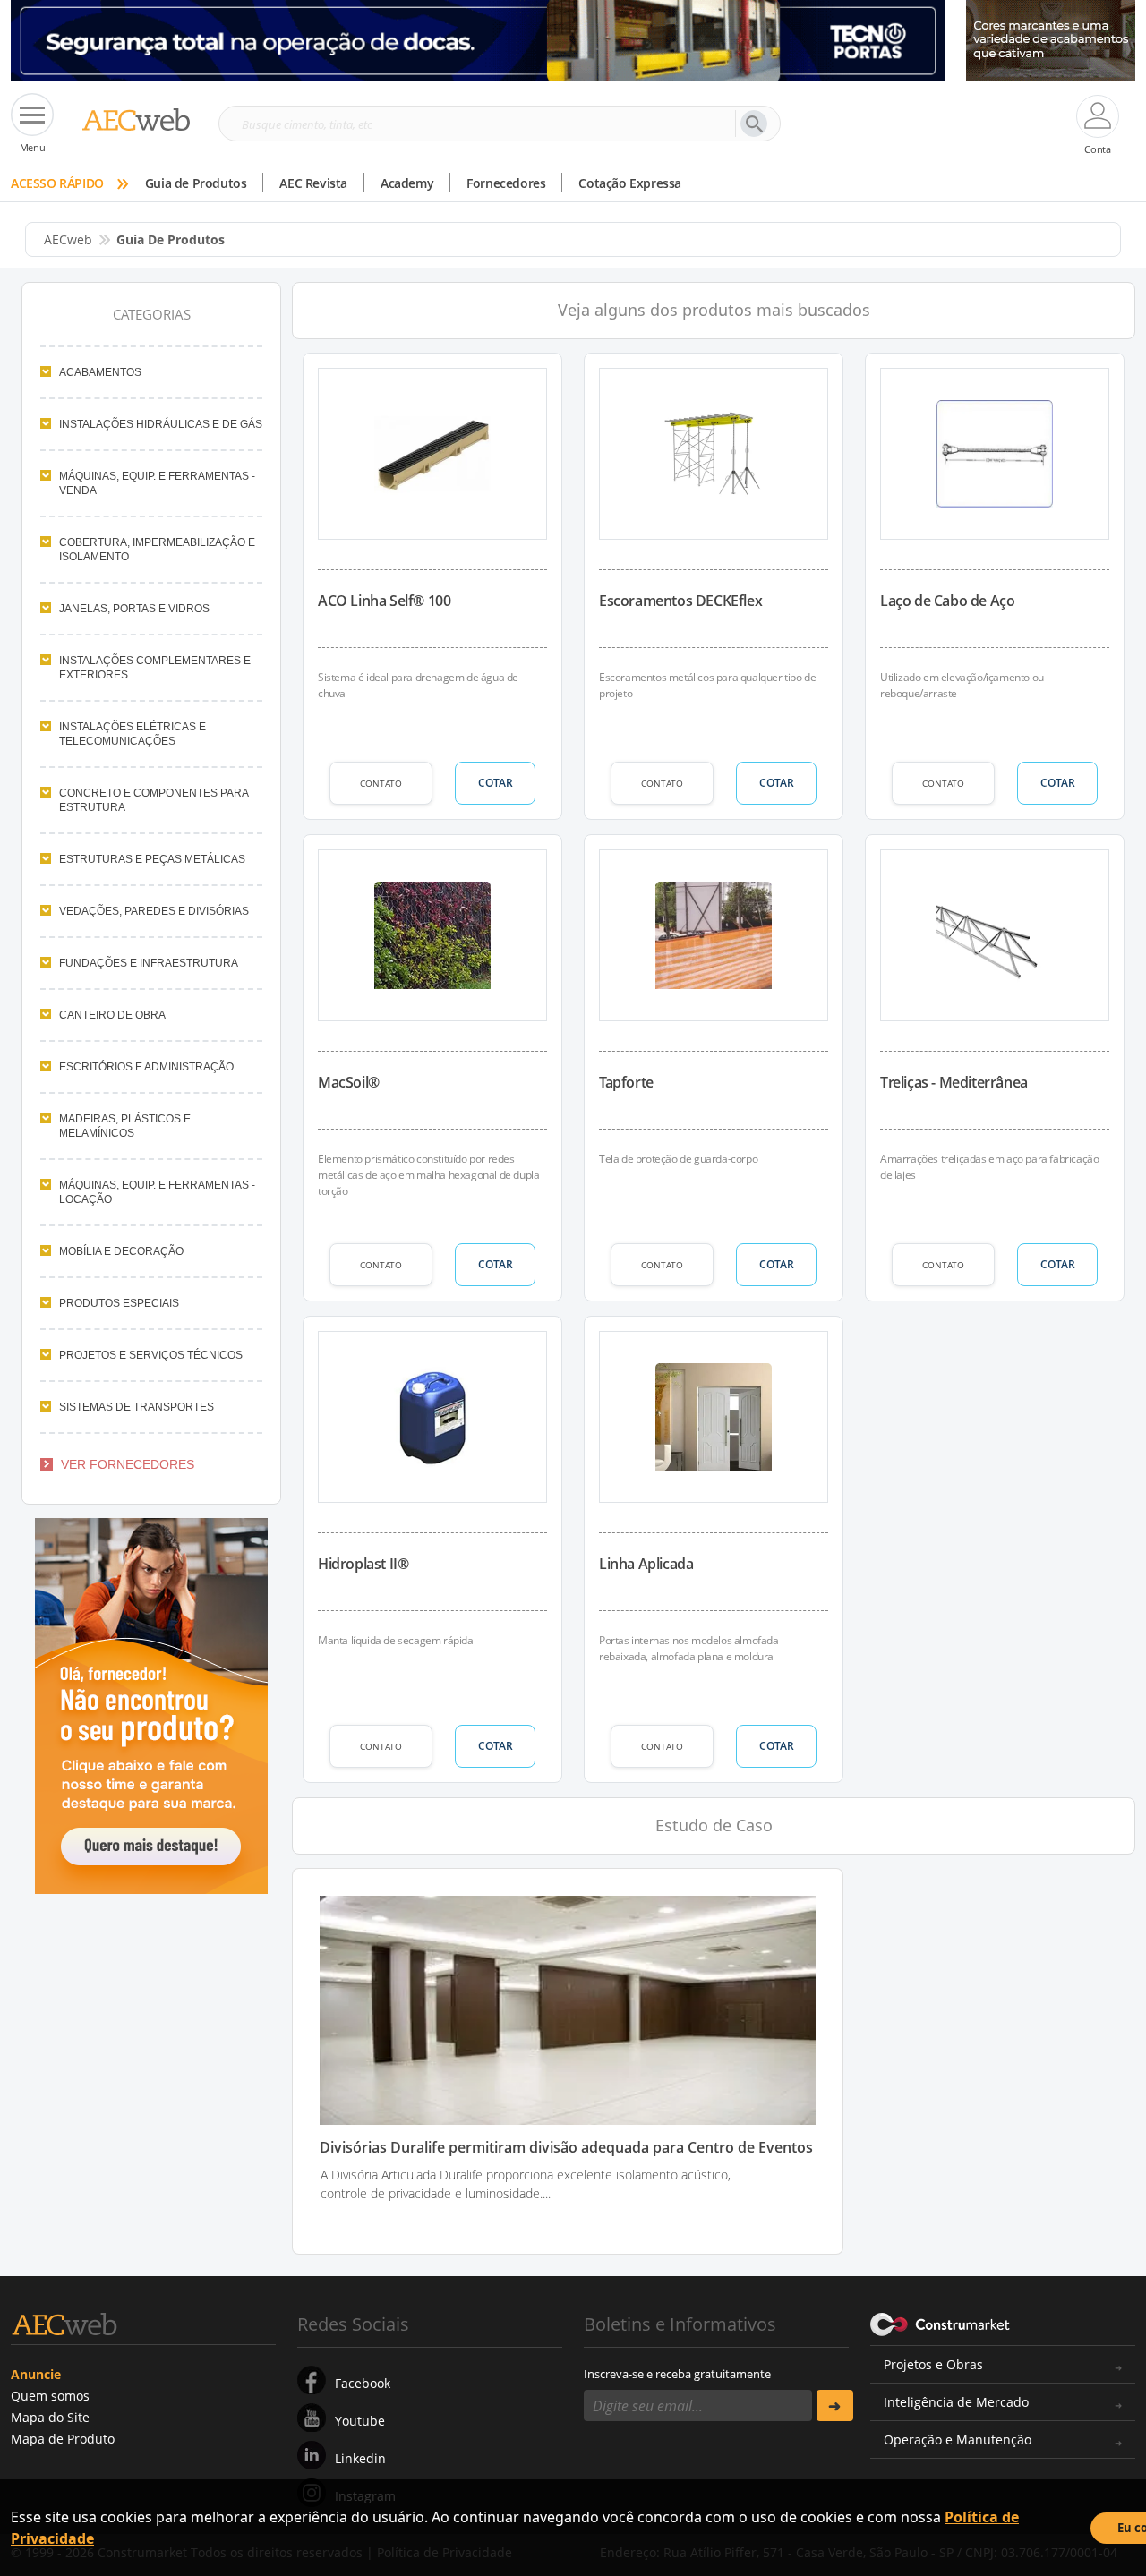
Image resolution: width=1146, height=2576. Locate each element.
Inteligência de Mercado (956, 2402)
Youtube (360, 2421)
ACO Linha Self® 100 (384, 601)
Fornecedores (506, 183)
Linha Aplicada (646, 1564)
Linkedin (360, 2458)
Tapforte (626, 1082)
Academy (407, 183)
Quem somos (50, 2396)
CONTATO (381, 783)
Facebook (363, 2383)
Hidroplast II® (363, 1564)
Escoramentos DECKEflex (680, 601)
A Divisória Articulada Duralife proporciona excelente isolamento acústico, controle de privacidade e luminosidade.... (526, 2184)
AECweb (68, 239)
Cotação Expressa (630, 183)
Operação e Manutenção (958, 2440)
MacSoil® (349, 1082)
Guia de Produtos (196, 183)
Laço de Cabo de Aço (947, 601)
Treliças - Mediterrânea (954, 1082)
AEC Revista (313, 183)
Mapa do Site (50, 2417)
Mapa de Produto (63, 2439)
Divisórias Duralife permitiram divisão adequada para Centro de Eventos (566, 2148)
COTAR (496, 783)
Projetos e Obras (933, 2364)
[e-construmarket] (941, 2323)
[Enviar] (835, 2405)
